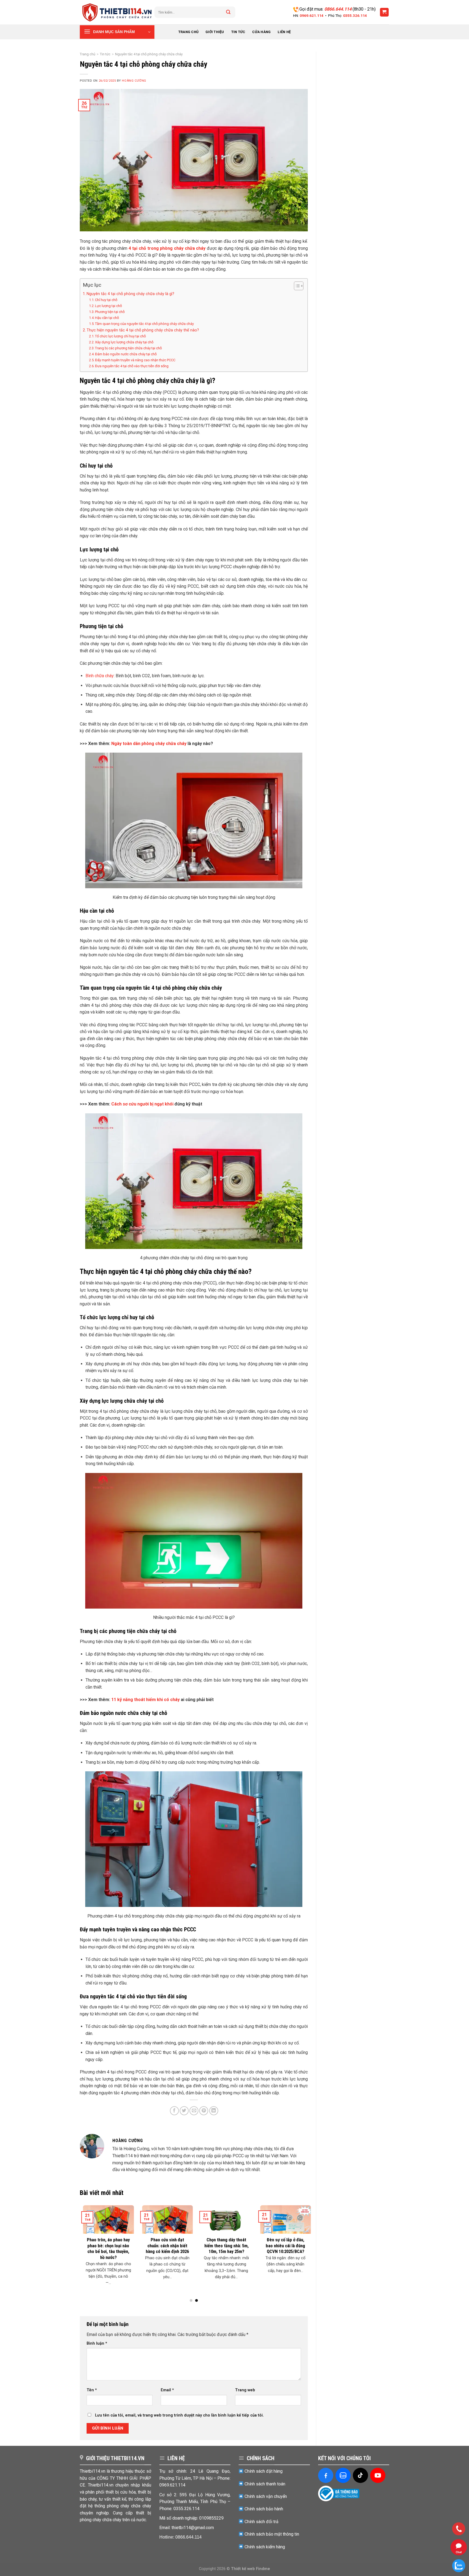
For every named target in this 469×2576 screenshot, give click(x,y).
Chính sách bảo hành (264, 2509)
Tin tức (238, 32)
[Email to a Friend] (194, 2111)
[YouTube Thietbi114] (378, 2475)
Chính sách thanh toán (265, 2484)
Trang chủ (188, 32)
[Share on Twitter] (184, 2111)
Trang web (245, 2390)
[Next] (300, 2241)
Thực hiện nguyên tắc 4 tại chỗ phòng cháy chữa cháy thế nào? (143, 330)
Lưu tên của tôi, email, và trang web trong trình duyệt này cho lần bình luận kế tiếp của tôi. (179, 2415)
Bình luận (97, 2343)
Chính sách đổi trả (262, 2522)
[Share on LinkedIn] (214, 2111)
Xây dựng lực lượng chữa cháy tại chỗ (124, 342)
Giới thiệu (215, 32)
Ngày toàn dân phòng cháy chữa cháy (149, 744)
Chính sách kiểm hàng (265, 2547)
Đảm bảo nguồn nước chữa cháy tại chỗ (126, 354)
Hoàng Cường (134, 81)
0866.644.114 (338, 9)
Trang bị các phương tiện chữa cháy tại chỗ (128, 348)
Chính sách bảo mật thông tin (272, 2534)
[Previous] (87, 2241)
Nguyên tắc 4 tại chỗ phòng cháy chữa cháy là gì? (130, 294)
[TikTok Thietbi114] (360, 2475)
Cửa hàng (261, 32)
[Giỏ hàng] (384, 12)
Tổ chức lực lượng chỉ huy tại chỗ (120, 336)
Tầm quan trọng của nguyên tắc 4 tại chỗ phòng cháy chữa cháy (144, 324)
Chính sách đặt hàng (264, 2471)
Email (167, 2390)
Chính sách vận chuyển (266, 2496)
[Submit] (228, 12)
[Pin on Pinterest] (204, 2111)
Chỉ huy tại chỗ (106, 300)
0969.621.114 (312, 15)
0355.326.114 (355, 15)
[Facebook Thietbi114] (326, 2475)
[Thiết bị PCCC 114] (117, 12)
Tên (92, 2390)
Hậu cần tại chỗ (107, 318)
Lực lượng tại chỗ (108, 306)
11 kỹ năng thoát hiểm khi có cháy (145, 1700)
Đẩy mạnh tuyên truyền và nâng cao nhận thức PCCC (135, 360)
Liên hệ (284, 32)
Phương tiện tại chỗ (110, 312)
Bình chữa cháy (100, 676)
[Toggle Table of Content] (296, 286)
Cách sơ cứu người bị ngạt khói (142, 1104)
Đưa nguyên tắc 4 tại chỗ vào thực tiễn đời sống (132, 366)
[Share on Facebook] (174, 2111)
